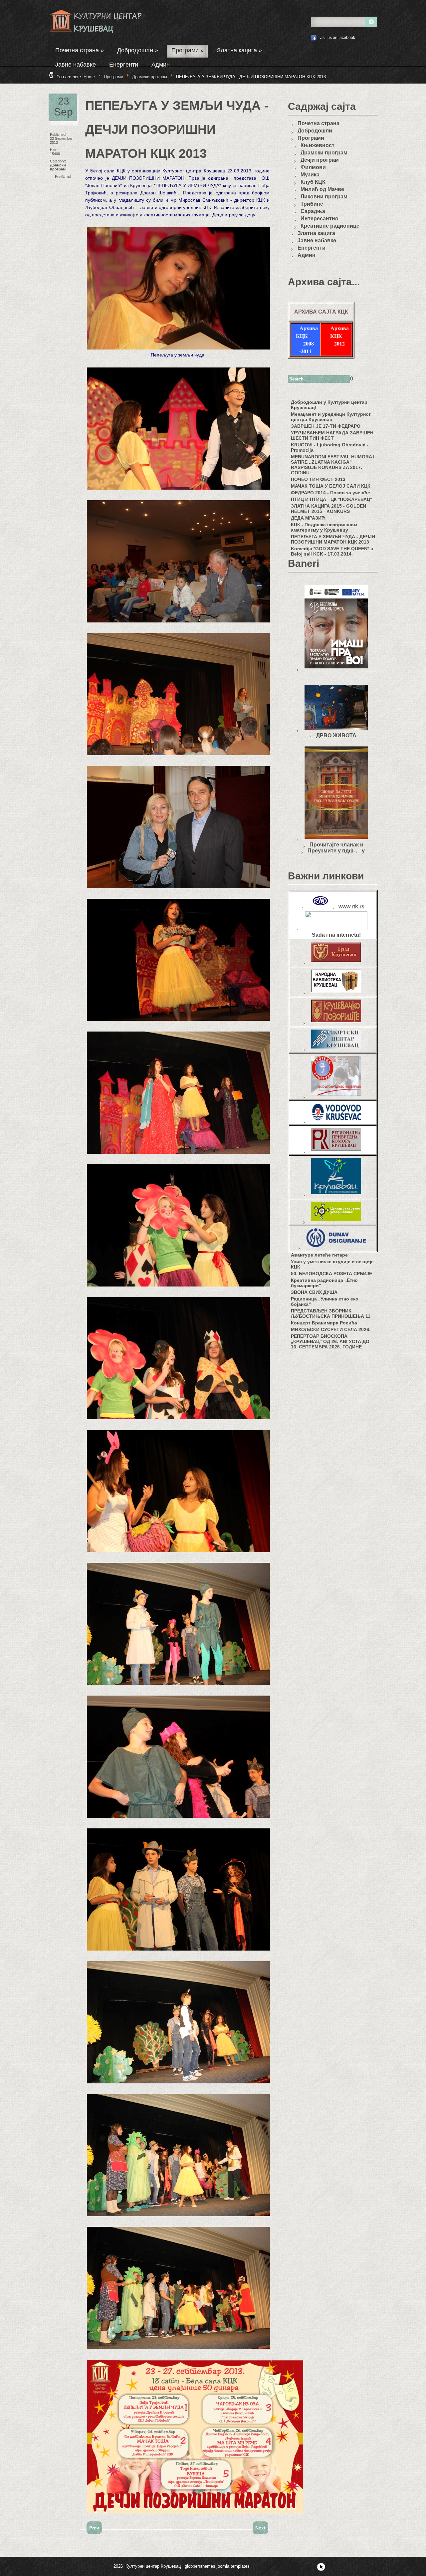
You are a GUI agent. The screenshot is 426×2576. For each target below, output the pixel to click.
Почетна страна (80, 50)
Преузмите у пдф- (331, 851)
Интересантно (319, 219)
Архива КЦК (307, 332)
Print (59, 176)
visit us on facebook (337, 38)
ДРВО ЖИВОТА (336, 735)
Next (260, 2528)
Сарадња (313, 211)
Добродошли (138, 50)
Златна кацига (239, 50)
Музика (310, 175)
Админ (161, 65)
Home (89, 77)
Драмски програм (150, 77)
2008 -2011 (307, 347)
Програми (188, 50)
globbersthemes (200, 2566)
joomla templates (233, 2566)
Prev (94, 2528)
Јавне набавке (76, 65)
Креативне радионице (330, 226)
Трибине (312, 204)
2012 (339, 343)
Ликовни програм (324, 197)
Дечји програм (320, 160)
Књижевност (318, 145)
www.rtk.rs (351, 907)
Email (67, 176)
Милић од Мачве (322, 189)
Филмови (313, 167)
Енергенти (124, 65)
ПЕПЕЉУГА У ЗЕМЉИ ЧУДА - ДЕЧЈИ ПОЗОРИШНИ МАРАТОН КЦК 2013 (177, 129)
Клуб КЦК (313, 182)
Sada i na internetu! (336, 935)
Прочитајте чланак (334, 845)
